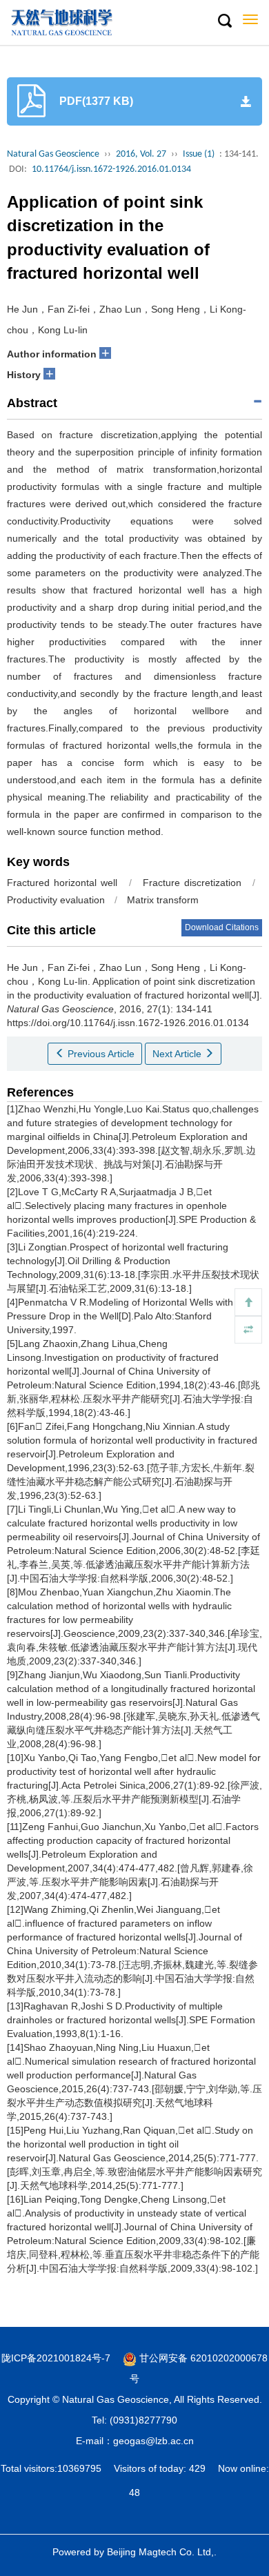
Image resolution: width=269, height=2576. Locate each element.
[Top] (248, 1302)
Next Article (178, 1054)
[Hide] (248, 1330)
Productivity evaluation (56, 900)
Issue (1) (199, 154)
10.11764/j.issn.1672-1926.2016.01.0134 (111, 169)
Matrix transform (163, 900)
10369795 (79, 2468)
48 (134, 2493)
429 (197, 2468)
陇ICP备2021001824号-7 (56, 2358)
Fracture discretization (192, 883)
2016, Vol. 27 (141, 154)
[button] (224, 21)
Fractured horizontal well (62, 883)
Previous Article (100, 1054)
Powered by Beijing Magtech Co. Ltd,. (134, 2552)
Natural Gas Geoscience (53, 154)
